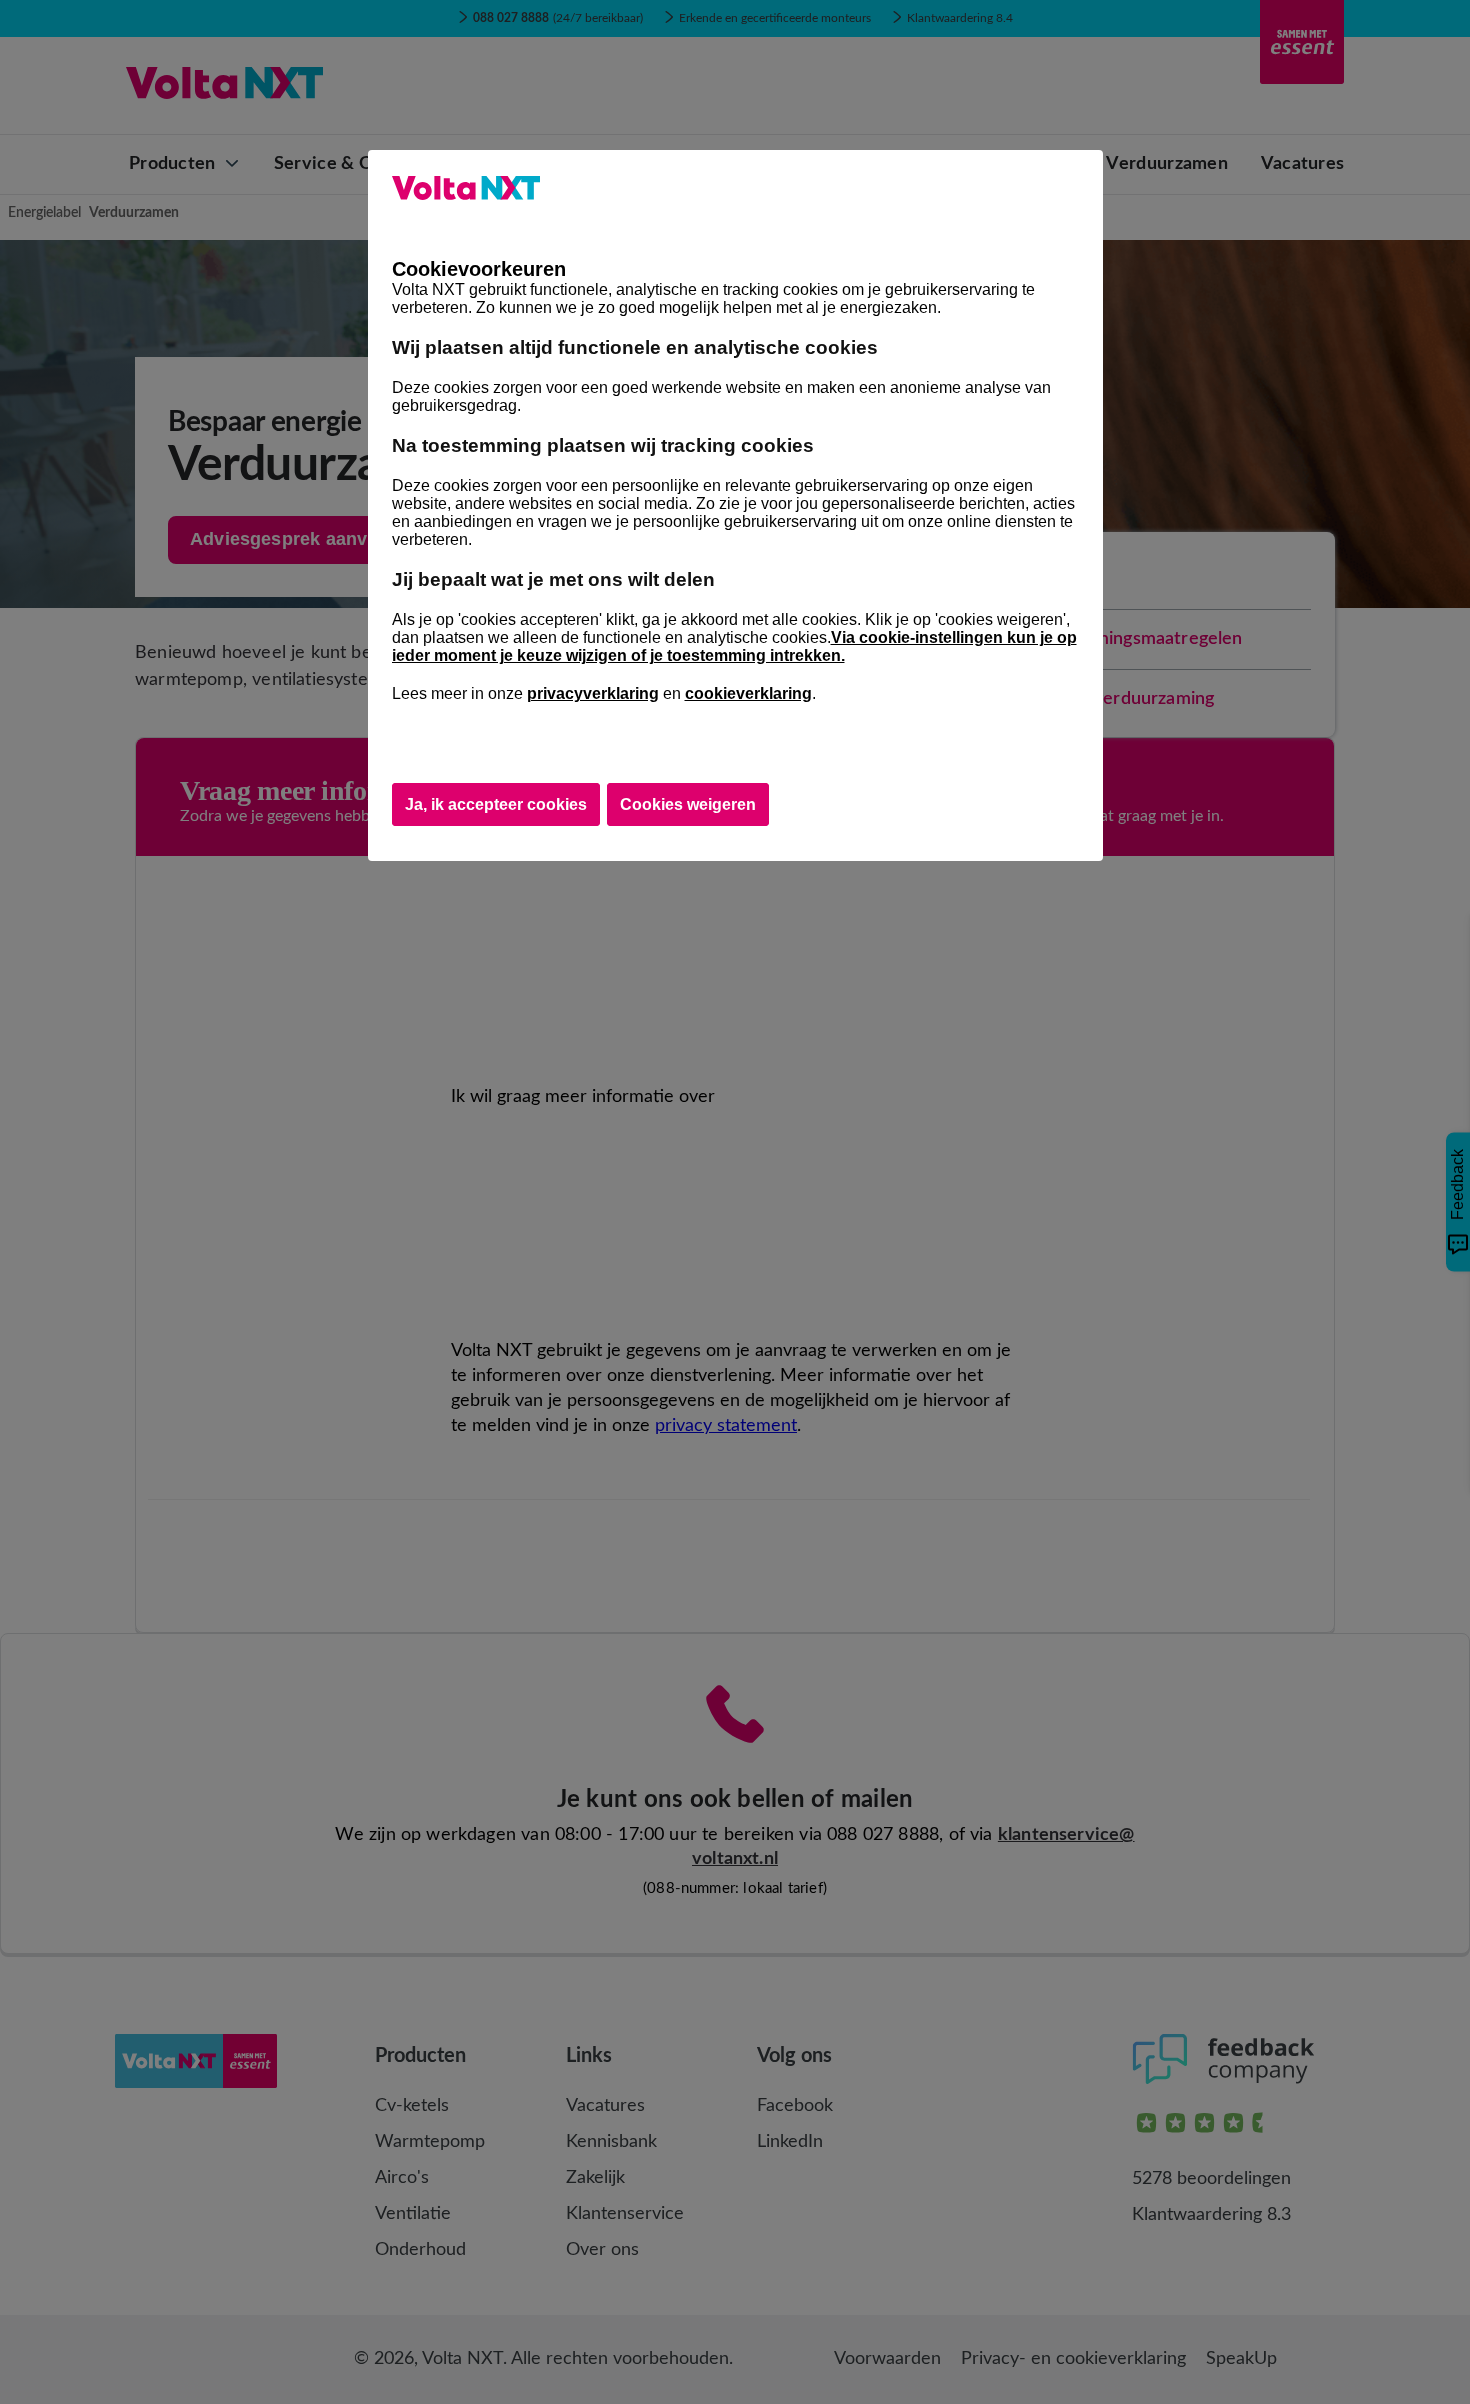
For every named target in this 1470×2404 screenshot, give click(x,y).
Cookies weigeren (688, 804)
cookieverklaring (748, 693)
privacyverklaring (593, 693)
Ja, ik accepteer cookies (496, 804)
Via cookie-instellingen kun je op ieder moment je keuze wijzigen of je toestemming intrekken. (734, 646)
